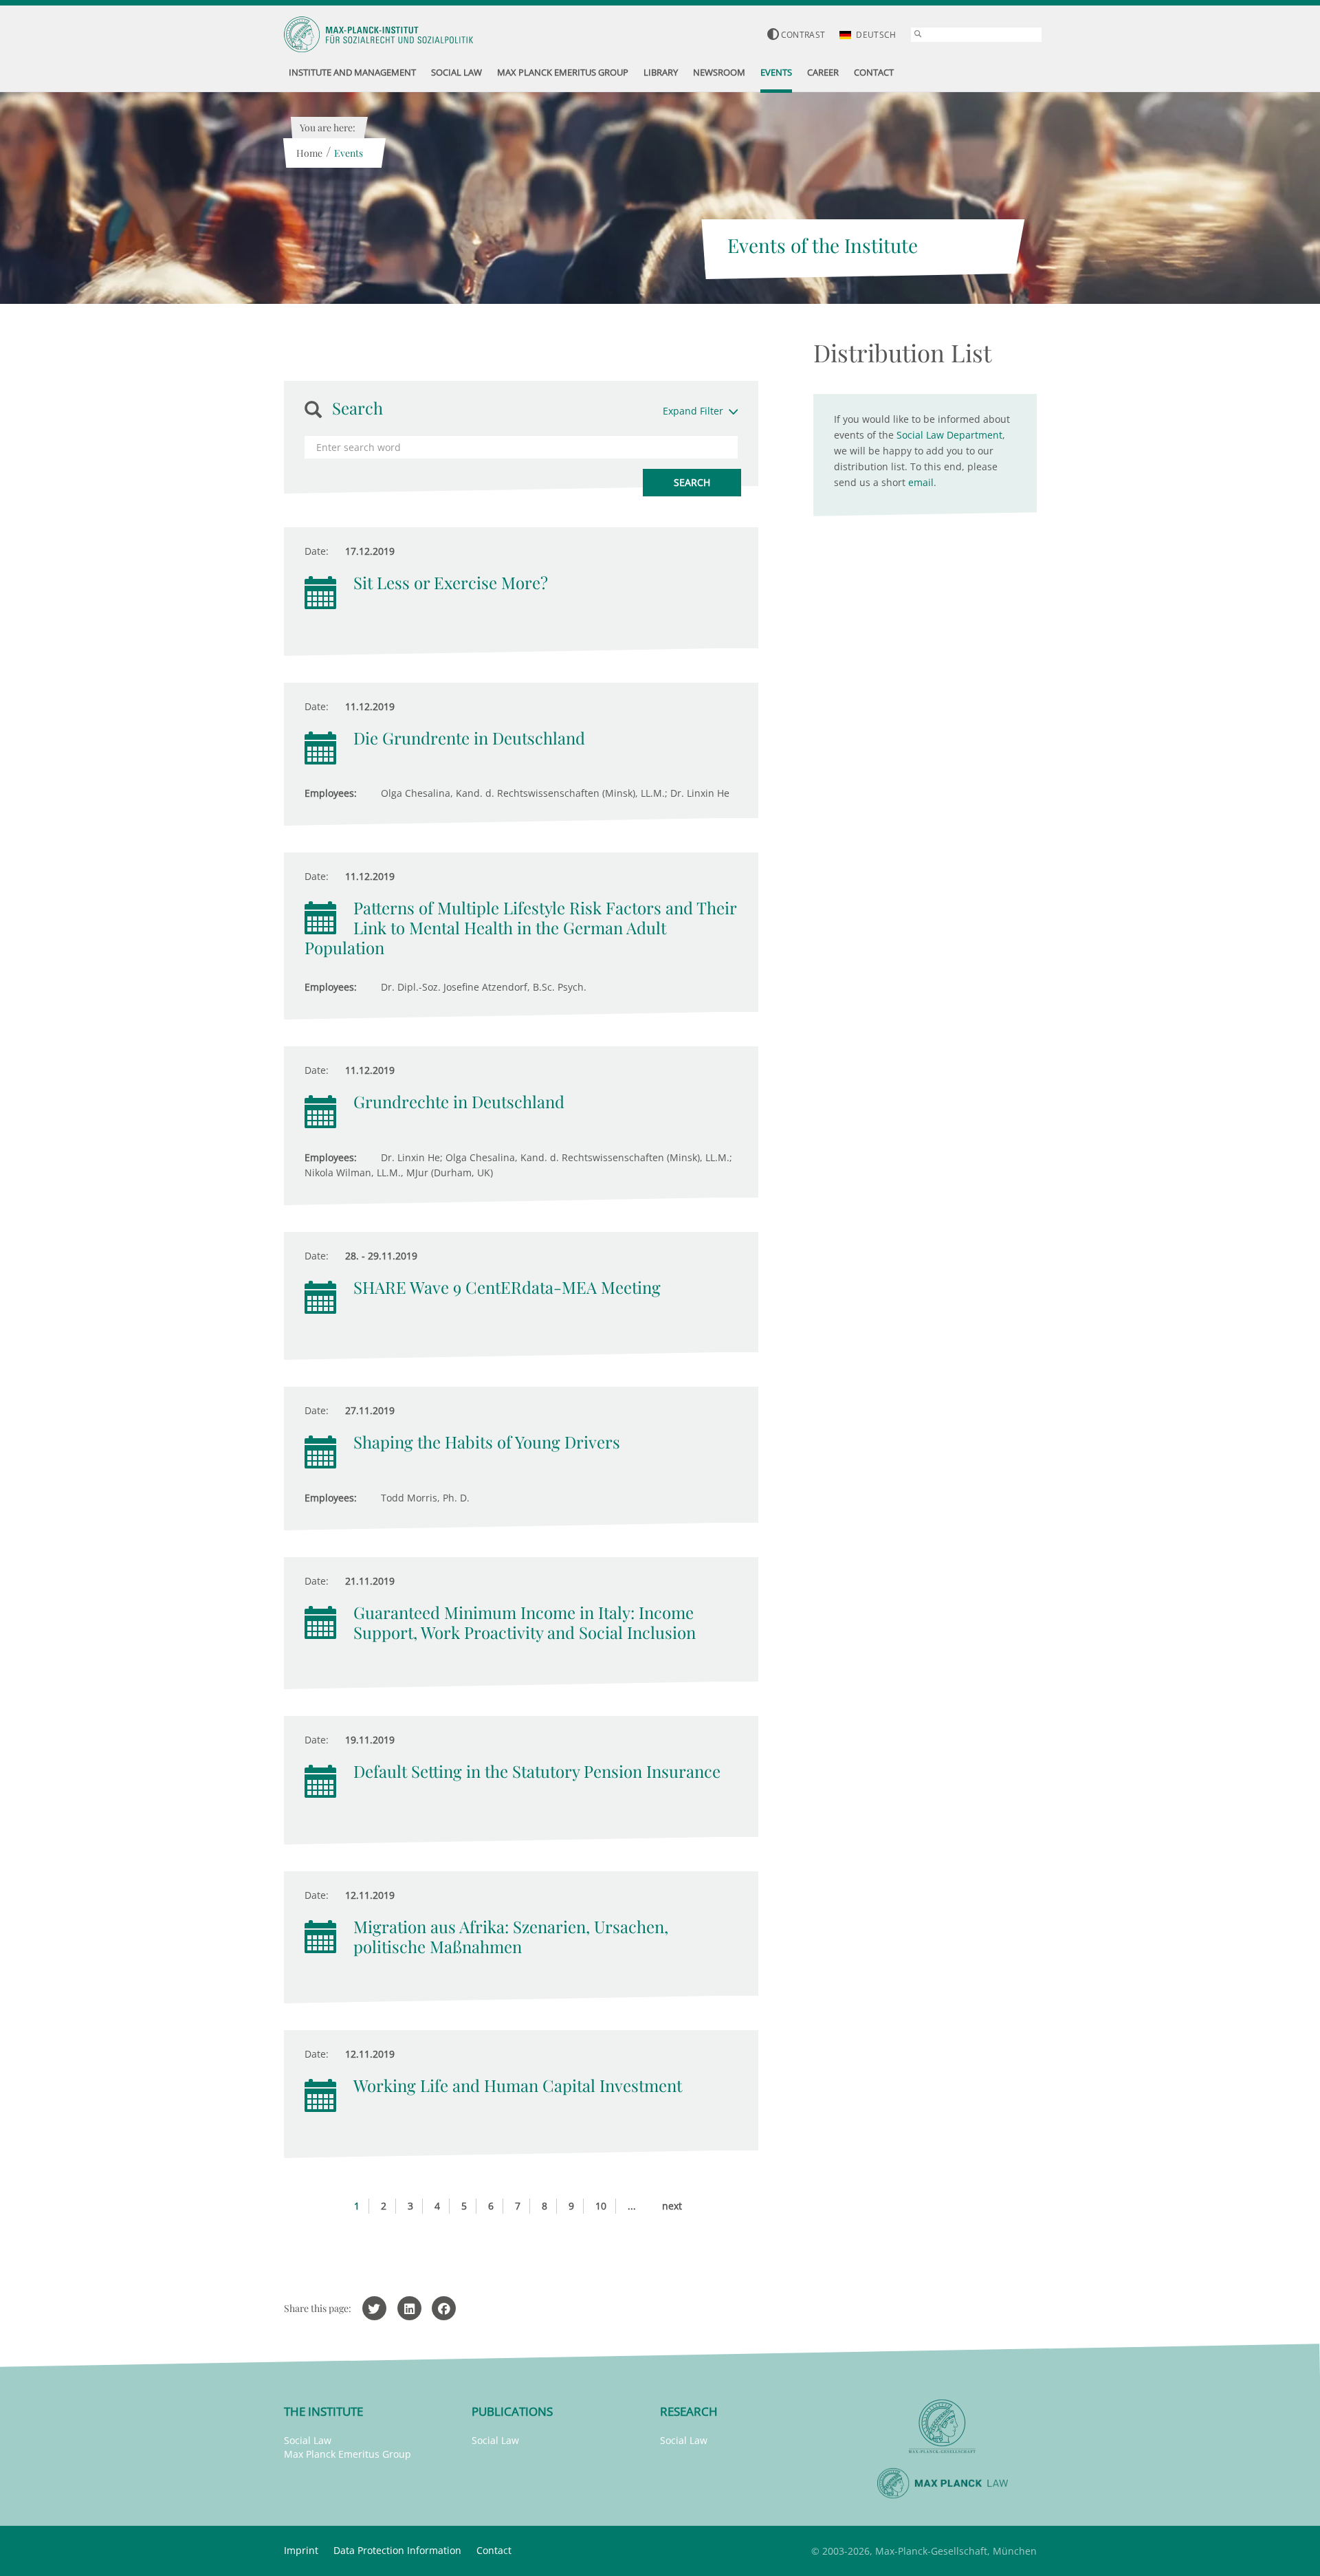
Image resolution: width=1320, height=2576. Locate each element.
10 (601, 2206)
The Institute (323, 2411)
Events (349, 153)
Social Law (308, 2440)
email (921, 482)
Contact (494, 2550)
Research (689, 2411)
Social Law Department (949, 435)
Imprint (301, 2550)
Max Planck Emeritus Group (348, 2454)
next (672, 2206)
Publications (512, 2411)
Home (309, 153)
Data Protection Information (397, 2550)
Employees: (331, 793)
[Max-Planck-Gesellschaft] (943, 2426)
